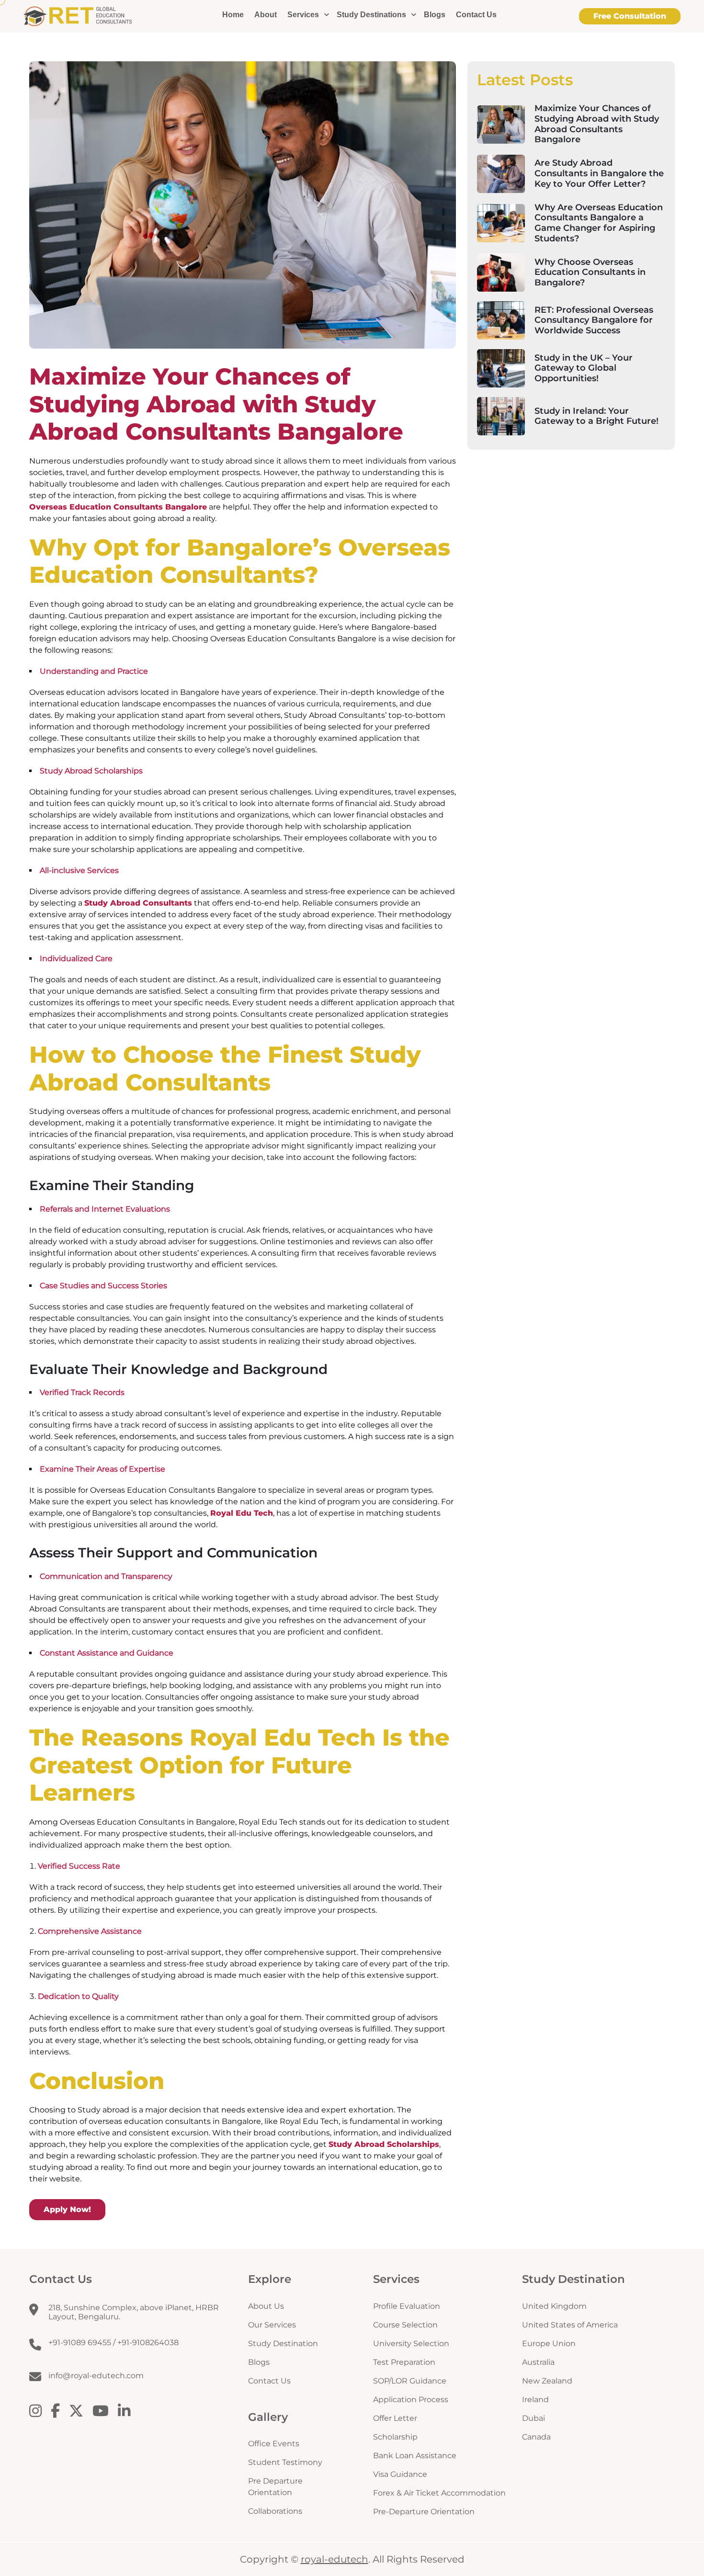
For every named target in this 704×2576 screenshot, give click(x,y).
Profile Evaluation (407, 2306)
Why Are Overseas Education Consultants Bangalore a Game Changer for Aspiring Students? (599, 223)
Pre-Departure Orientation (424, 2512)
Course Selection (405, 2325)
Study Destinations (371, 15)
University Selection (411, 2343)
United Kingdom (554, 2306)
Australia (538, 2362)
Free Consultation (630, 16)
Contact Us (476, 15)
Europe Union (549, 2343)
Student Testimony (285, 2462)
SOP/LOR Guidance (410, 2381)
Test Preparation (404, 2362)
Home (233, 15)
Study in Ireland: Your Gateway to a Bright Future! (596, 416)
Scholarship (395, 2437)
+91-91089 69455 (80, 2343)
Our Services (272, 2325)
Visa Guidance (400, 2474)
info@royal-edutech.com (96, 2376)
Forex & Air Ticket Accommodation (439, 2493)
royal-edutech (335, 2559)
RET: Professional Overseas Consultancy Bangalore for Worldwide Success (594, 320)
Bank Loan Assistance (415, 2456)
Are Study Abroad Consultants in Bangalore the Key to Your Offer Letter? (599, 173)
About (266, 15)
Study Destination (283, 2343)
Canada (536, 2437)
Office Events (274, 2444)
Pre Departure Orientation (275, 2487)
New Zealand (547, 2381)
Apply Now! (67, 2209)
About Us (266, 2306)
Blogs (435, 15)
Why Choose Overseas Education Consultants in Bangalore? (590, 272)
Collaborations (275, 2511)
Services (303, 15)
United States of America (570, 2325)
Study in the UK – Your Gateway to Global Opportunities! (584, 368)
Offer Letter (395, 2418)
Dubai (534, 2418)
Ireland (535, 2400)
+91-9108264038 (148, 2343)
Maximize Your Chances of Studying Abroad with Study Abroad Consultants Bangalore (597, 124)
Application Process (411, 2400)
